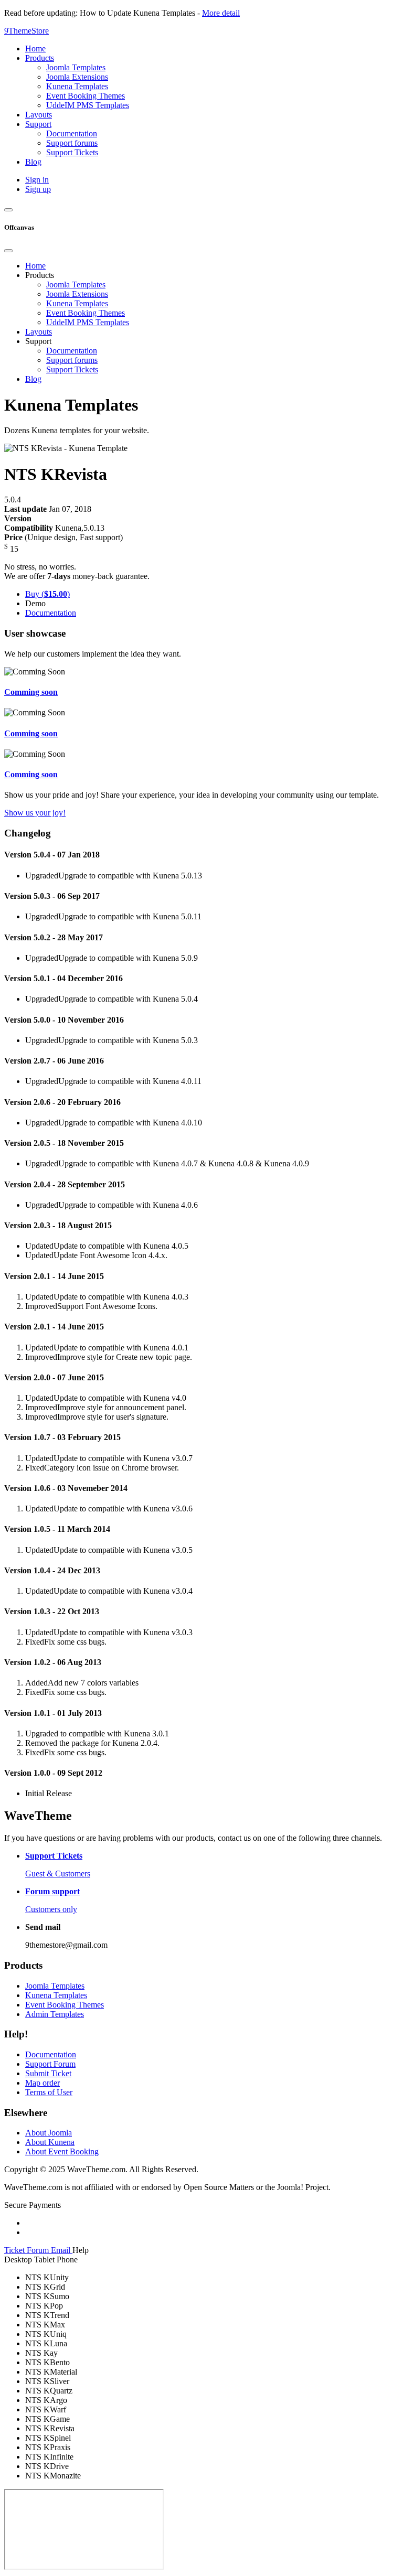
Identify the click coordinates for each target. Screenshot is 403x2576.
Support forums (72, 360)
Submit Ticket (48, 2073)
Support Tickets (72, 369)
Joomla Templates (76, 285)
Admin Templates (55, 2014)
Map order (43, 2083)
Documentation (72, 351)
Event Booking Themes (86, 313)
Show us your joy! (35, 813)
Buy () (47, 594)
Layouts (39, 332)
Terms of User (49, 2092)
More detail (221, 13)
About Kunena (50, 2142)
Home (35, 266)
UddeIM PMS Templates (88, 322)
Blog (33, 379)
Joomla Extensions (77, 294)
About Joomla (49, 2133)
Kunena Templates (77, 303)
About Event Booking (62, 2151)
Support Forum (50, 2064)
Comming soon (31, 692)
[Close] (8, 251)
